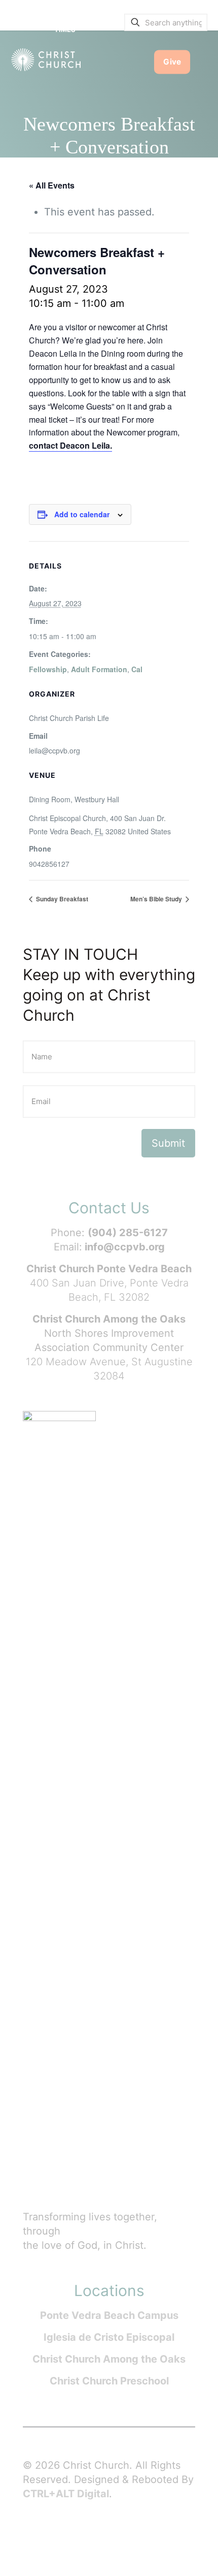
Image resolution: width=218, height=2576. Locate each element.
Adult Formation (99, 669)
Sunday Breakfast (61, 899)
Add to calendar (82, 514)
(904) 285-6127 (128, 1233)
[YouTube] (89, 2536)
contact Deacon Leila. (70, 445)
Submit (168, 1143)
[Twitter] (68, 2536)
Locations (109, 2290)
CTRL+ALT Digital (66, 2494)
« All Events (52, 185)
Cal (137, 669)
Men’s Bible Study (157, 899)
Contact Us (109, 1208)
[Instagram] (109, 2536)
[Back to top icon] (197, 2555)
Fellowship (48, 669)
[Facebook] (48, 2536)
